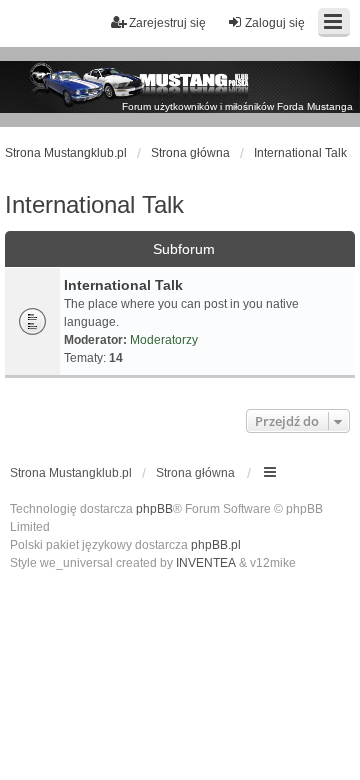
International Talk (94, 204)
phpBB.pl (216, 545)
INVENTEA (206, 563)
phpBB (154, 509)
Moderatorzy (164, 340)
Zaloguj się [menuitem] (275, 23)
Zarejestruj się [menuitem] (167, 23)
